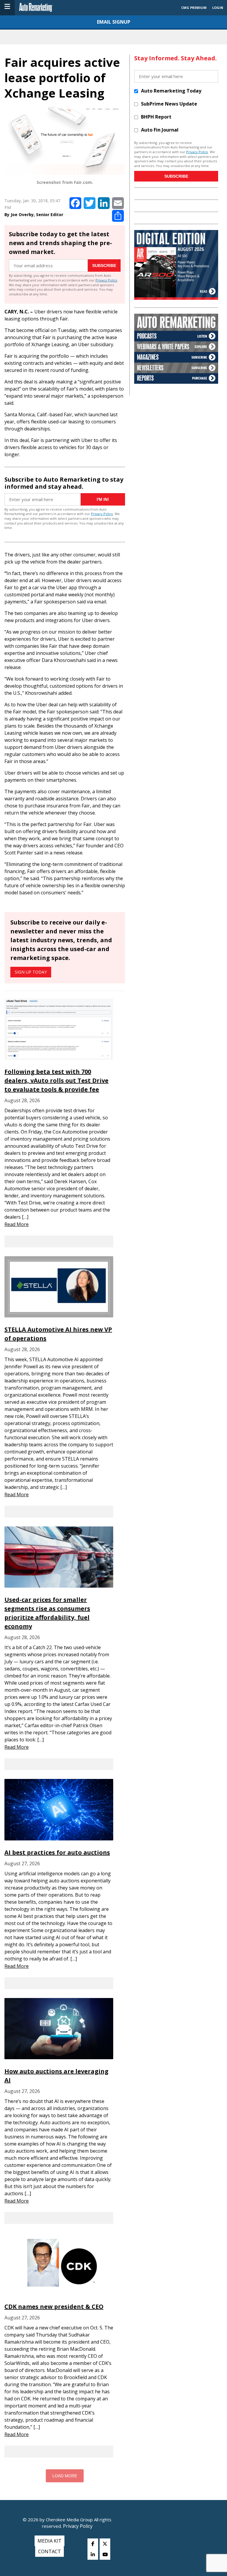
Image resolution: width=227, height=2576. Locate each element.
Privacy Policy (106, 280)
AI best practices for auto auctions (57, 1852)
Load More (65, 2476)
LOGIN (218, 8)
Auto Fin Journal (160, 130)
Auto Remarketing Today (171, 91)
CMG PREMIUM (194, 8)
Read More (17, 1224)
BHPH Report (156, 117)
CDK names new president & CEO (54, 2307)
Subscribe (104, 265)
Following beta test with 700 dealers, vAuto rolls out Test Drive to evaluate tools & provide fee (56, 1080)
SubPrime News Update (169, 104)
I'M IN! (103, 499)
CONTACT (50, 2551)
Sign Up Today (31, 972)
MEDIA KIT (50, 2541)
